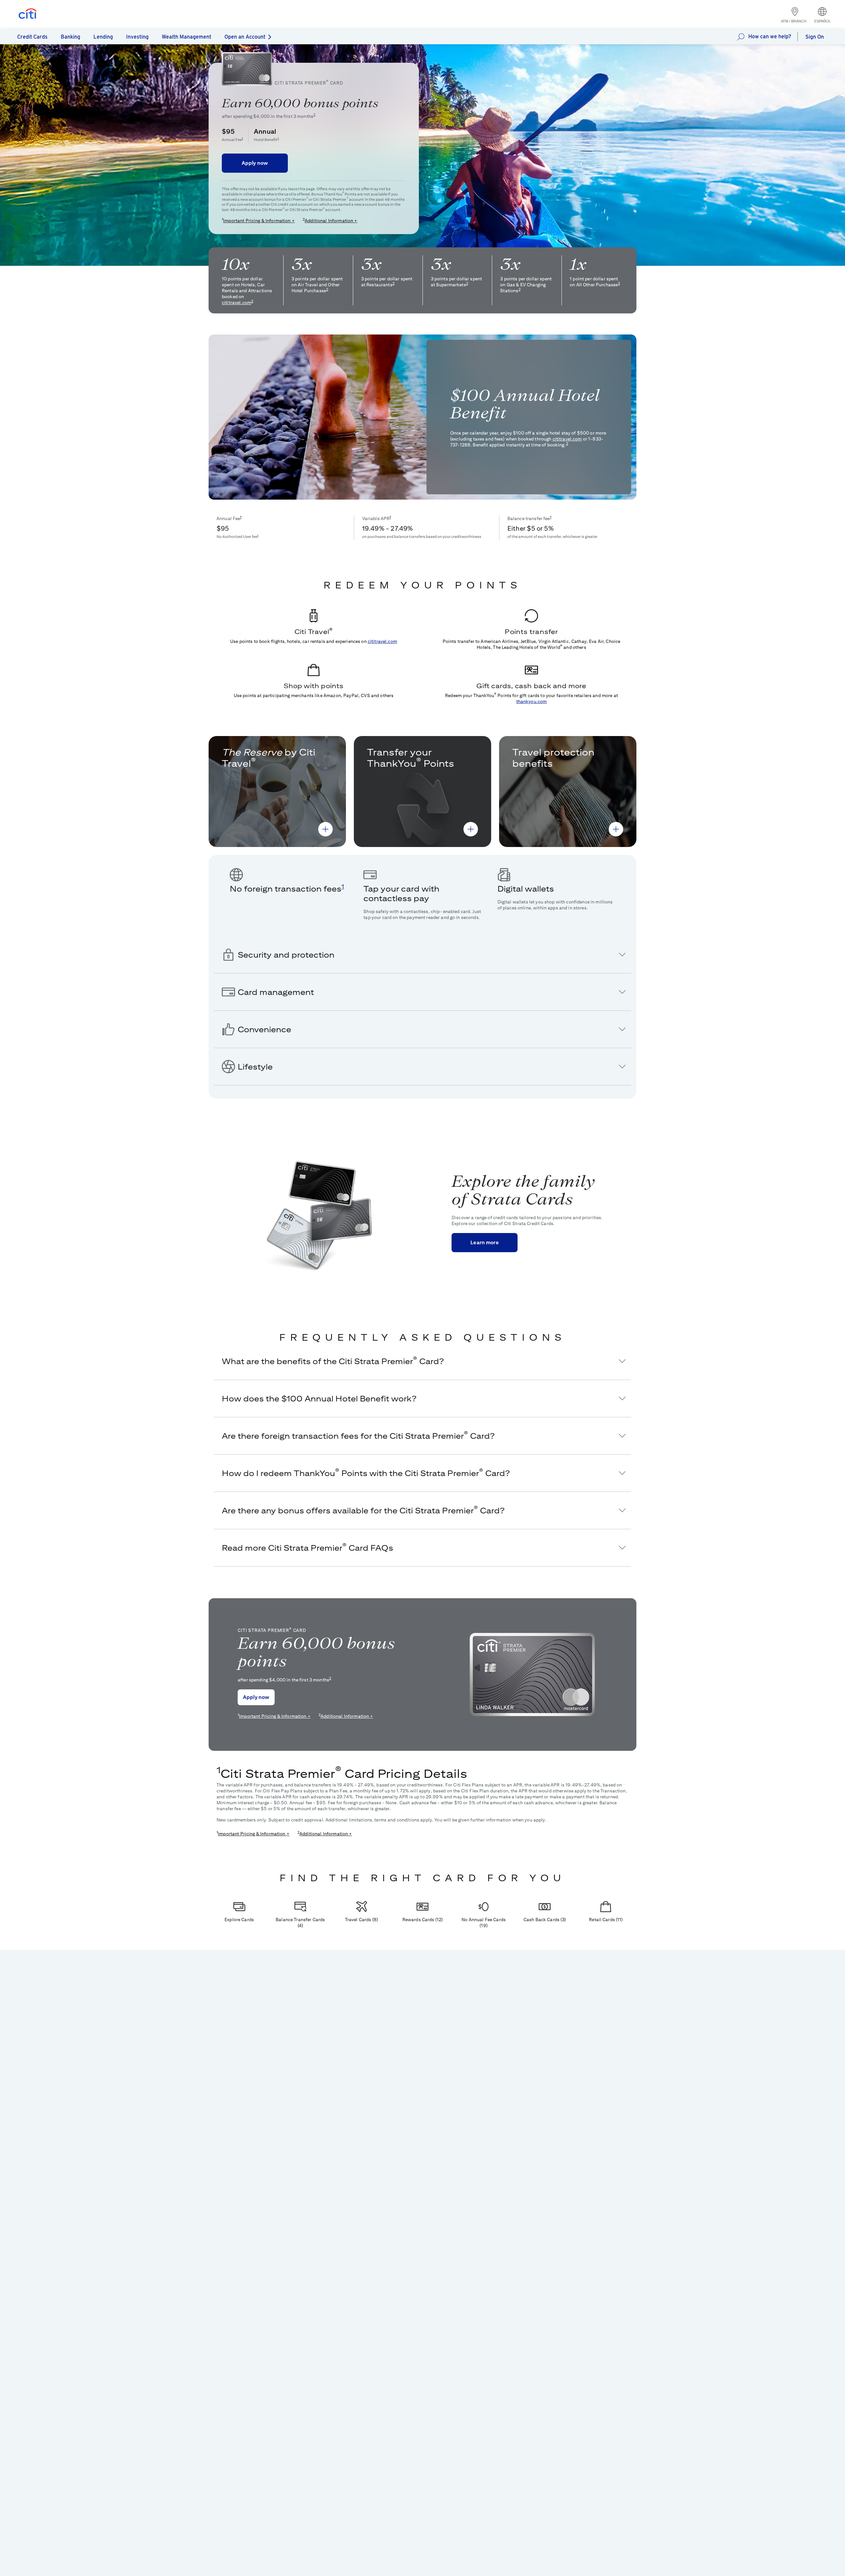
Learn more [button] (485, 1242)
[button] (325, 829)
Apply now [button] (255, 163)
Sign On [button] (815, 37)
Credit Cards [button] (32, 37)
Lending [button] (103, 37)
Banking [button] (70, 37)
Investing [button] (137, 37)
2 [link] (314, 115)
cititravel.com (237, 302)
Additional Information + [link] (331, 221)
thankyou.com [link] (532, 701)
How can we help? (770, 36)
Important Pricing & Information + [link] (259, 221)
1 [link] (242, 138)
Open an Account (245, 37)
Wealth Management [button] (186, 37)
